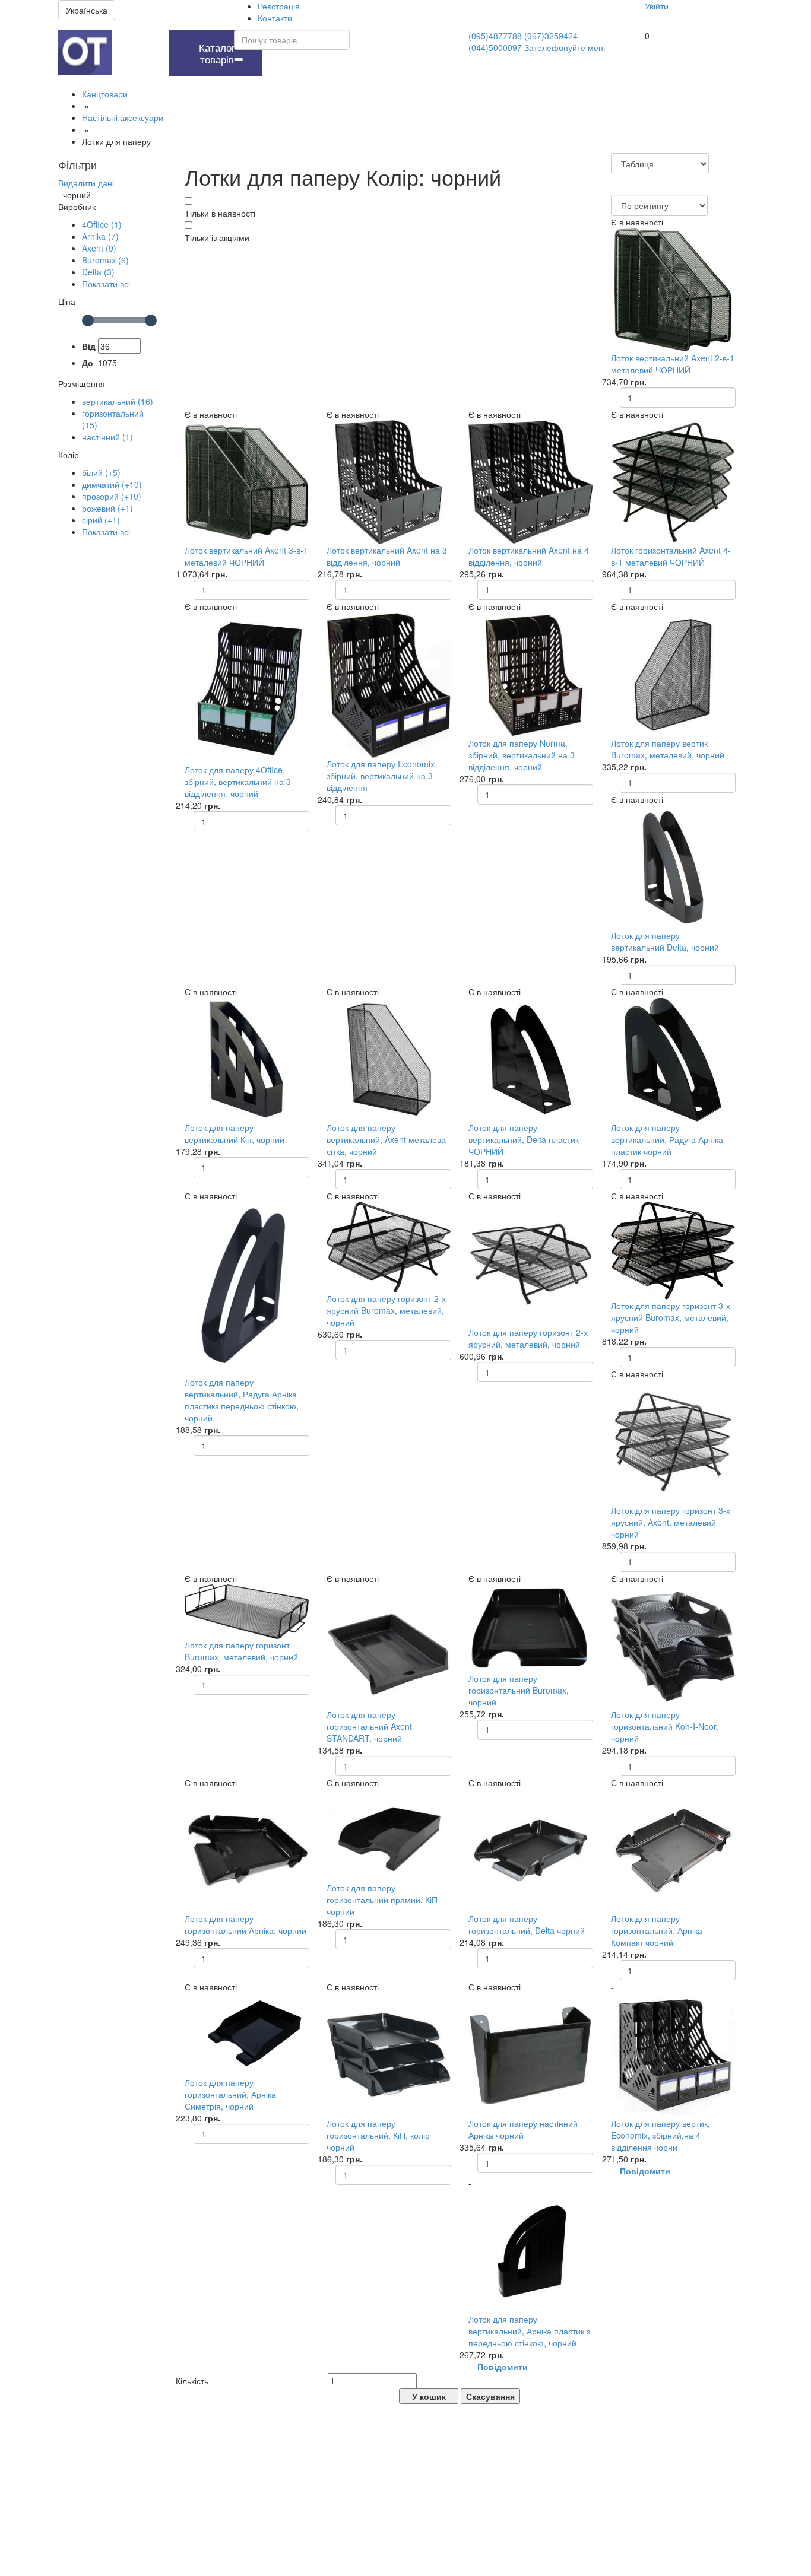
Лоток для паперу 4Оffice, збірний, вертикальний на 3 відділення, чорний (238, 782)
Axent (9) (99, 248)
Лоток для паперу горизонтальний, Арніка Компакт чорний (657, 1930)
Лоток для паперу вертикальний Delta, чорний (665, 941)
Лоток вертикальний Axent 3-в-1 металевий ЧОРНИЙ (246, 556)
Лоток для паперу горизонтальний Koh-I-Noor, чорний (665, 1726)
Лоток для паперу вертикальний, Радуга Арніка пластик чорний (667, 1139)
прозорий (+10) (112, 496)
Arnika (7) (100, 236)
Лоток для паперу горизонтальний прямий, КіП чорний (382, 1900)
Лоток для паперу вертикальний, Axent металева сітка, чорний (386, 1139)
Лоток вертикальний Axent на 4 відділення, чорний (529, 556)
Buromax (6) (105, 260)
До (88, 363)
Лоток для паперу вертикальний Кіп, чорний (235, 1133)
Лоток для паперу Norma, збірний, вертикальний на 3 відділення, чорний (522, 755)
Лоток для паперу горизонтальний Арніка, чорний (245, 1924)
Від (89, 346)
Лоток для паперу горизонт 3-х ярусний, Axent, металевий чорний (671, 1522)
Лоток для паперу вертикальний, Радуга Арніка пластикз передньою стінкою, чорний (242, 1400)
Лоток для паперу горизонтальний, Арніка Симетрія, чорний (230, 2094)
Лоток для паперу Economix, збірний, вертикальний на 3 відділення (382, 776)
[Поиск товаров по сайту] (239, 59)
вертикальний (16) (118, 401)
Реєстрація (279, 6)
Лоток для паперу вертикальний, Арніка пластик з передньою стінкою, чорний (529, 2331)
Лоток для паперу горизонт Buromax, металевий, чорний (241, 1651)
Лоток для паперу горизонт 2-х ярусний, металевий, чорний (528, 1338)
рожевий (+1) (107, 508)
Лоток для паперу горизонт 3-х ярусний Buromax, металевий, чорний (671, 1317)
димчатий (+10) (112, 484)
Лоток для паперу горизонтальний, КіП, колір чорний (378, 2135)
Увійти (657, 6)
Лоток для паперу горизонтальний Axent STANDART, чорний (369, 1726)
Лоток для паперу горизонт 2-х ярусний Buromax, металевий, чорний (386, 1310)
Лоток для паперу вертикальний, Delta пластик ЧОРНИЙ (524, 1139)
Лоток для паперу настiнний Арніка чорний (523, 2129)
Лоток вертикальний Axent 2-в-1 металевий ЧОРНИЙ (673, 364)
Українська (87, 10)
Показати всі (106, 284)
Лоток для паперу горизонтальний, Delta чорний (527, 1924)
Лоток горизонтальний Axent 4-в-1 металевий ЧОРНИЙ (671, 556)
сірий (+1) (101, 520)
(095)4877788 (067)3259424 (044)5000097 (523, 42)
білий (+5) (101, 472)
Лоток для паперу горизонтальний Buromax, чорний (519, 1690)
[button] (137, 36)
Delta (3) (98, 272)
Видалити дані (86, 183)
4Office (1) (102, 224)
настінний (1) (107, 437)
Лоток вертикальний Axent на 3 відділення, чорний (387, 556)
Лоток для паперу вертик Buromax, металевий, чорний (668, 749)
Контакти (275, 18)
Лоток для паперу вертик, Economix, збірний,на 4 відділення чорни (660, 2135)
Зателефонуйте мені (565, 47)
